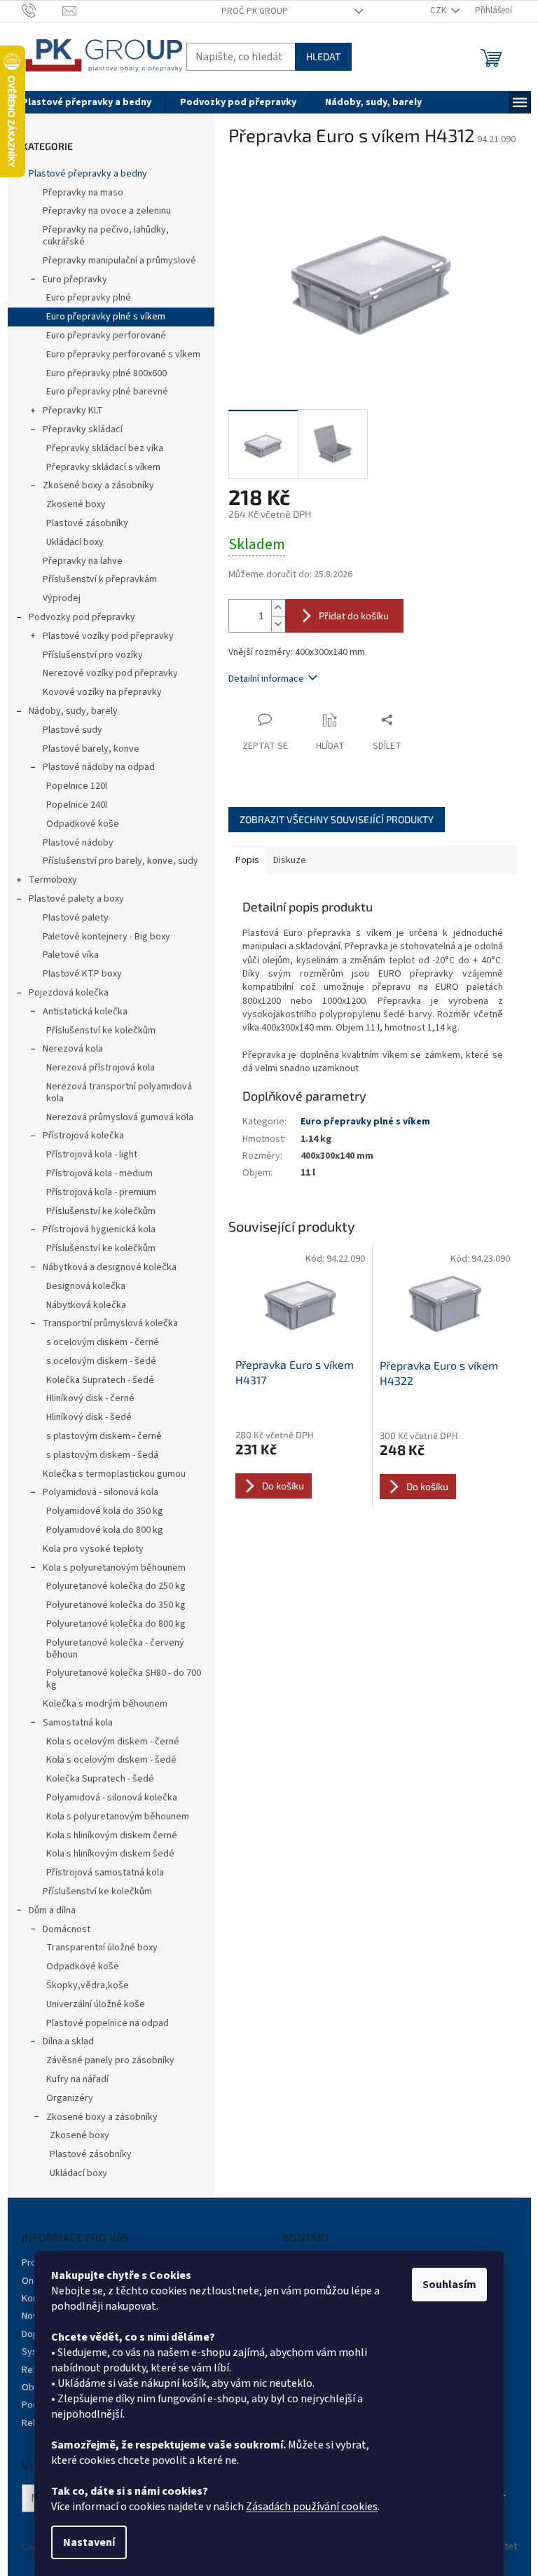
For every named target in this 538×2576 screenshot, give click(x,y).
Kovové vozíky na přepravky (102, 692)
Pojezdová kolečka (69, 993)
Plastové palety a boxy (76, 899)
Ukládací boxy (75, 542)
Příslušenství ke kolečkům (101, 1031)
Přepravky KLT (73, 411)
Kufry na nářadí (77, 2079)
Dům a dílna (52, 1910)
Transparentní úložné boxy (102, 1948)
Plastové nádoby (78, 843)
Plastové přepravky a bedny (88, 174)
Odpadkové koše (83, 824)
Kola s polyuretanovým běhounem (114, 1568)
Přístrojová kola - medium (99, 1173)
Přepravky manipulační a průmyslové (119, 261)
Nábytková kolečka (86, 1305)
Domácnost (67, 1929)
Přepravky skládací (83, 429)
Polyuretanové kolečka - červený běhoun (115, 1649)
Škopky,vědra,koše (88, 1985)
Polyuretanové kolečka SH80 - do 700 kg (124, 1679)
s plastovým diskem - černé (104, 1436)
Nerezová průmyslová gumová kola (120, 1117)
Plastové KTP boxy (82, 974)
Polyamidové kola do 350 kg (105, 1511)
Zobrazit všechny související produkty (337, 819)
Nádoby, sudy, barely (73, 711)
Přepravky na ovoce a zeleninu (107, 211)
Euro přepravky (75, 280)
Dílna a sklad (68, 2041)
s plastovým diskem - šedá (102, 1455)
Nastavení (89, 2542)
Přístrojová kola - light (92, 1155)
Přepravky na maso (83, 193)
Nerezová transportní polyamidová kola (119, 1093)
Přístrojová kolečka (83, 1136)
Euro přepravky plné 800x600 (106, 373)
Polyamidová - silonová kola (101, 1492)
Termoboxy (53, 880)
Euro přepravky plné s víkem (106, 317)
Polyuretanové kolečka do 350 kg (116, 1605)
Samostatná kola (78, 1723)
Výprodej (62, 598)
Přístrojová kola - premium (101, 1192)
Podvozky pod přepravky (82, 617)
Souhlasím (449, 2285)
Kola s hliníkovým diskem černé (112, 1835)
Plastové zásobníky (87, 523)
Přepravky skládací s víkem (103, 467)
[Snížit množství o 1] (278, 624)
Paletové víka (71, 955)
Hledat (323, 56)
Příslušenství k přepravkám (100, 579)
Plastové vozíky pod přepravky (108, 636)
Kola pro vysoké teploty (93, 1549)
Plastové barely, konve (91, 749)
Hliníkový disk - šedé (89, 1417)
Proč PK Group (255, 11)
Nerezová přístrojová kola (101, 1068)
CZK (439, 11)
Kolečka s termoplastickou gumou (114, 1474)
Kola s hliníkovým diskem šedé (110, 1854)
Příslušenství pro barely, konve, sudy (120, 861)
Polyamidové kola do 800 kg (105, 1530)
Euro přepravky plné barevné (107, 392)
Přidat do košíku (354, 615)
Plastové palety (76, 918)
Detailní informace (266, 679)
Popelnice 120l (77, 786)
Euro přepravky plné (89, 298)
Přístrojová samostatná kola (105, 1873)
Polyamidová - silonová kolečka (112, 1798)
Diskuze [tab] (290, 860)
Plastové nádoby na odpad (99, 767)
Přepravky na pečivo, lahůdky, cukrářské (106, 236)
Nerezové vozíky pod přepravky (110, 673)
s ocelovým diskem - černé (103, 1342)
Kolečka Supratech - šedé (100, 1380)
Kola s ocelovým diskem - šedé (111, 1760)
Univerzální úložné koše (96, 2004)
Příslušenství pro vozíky (93, 655)
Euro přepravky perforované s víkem (123, 354)
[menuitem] (87, 102)
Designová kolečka (86, 1286)
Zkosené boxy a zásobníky (98, 485)
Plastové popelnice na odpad (108, 2023)
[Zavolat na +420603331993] (42, 11)
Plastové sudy (73, 730)
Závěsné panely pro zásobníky (110, 2060)
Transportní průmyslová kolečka (110, 1323)
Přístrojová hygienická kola (99, 1230)
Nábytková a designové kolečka (110, 1267)
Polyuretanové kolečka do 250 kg (116, 1586)
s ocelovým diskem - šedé (101, 1361)
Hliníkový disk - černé (90, 1398)
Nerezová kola (73, 1049)
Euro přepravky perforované (106, 336)
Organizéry (70, 2098)
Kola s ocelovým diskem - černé (113, 1742)
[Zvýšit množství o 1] (278, 608)
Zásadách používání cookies (312, 2507)
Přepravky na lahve (83, 561)
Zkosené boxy (76, 504)
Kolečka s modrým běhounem (105, 1704)
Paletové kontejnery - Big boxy (106, 937)
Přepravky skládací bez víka (105, 448)
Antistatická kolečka (85, 1012)
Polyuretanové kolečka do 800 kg (116, 1624)
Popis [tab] (247, 860)
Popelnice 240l (77, 805)
